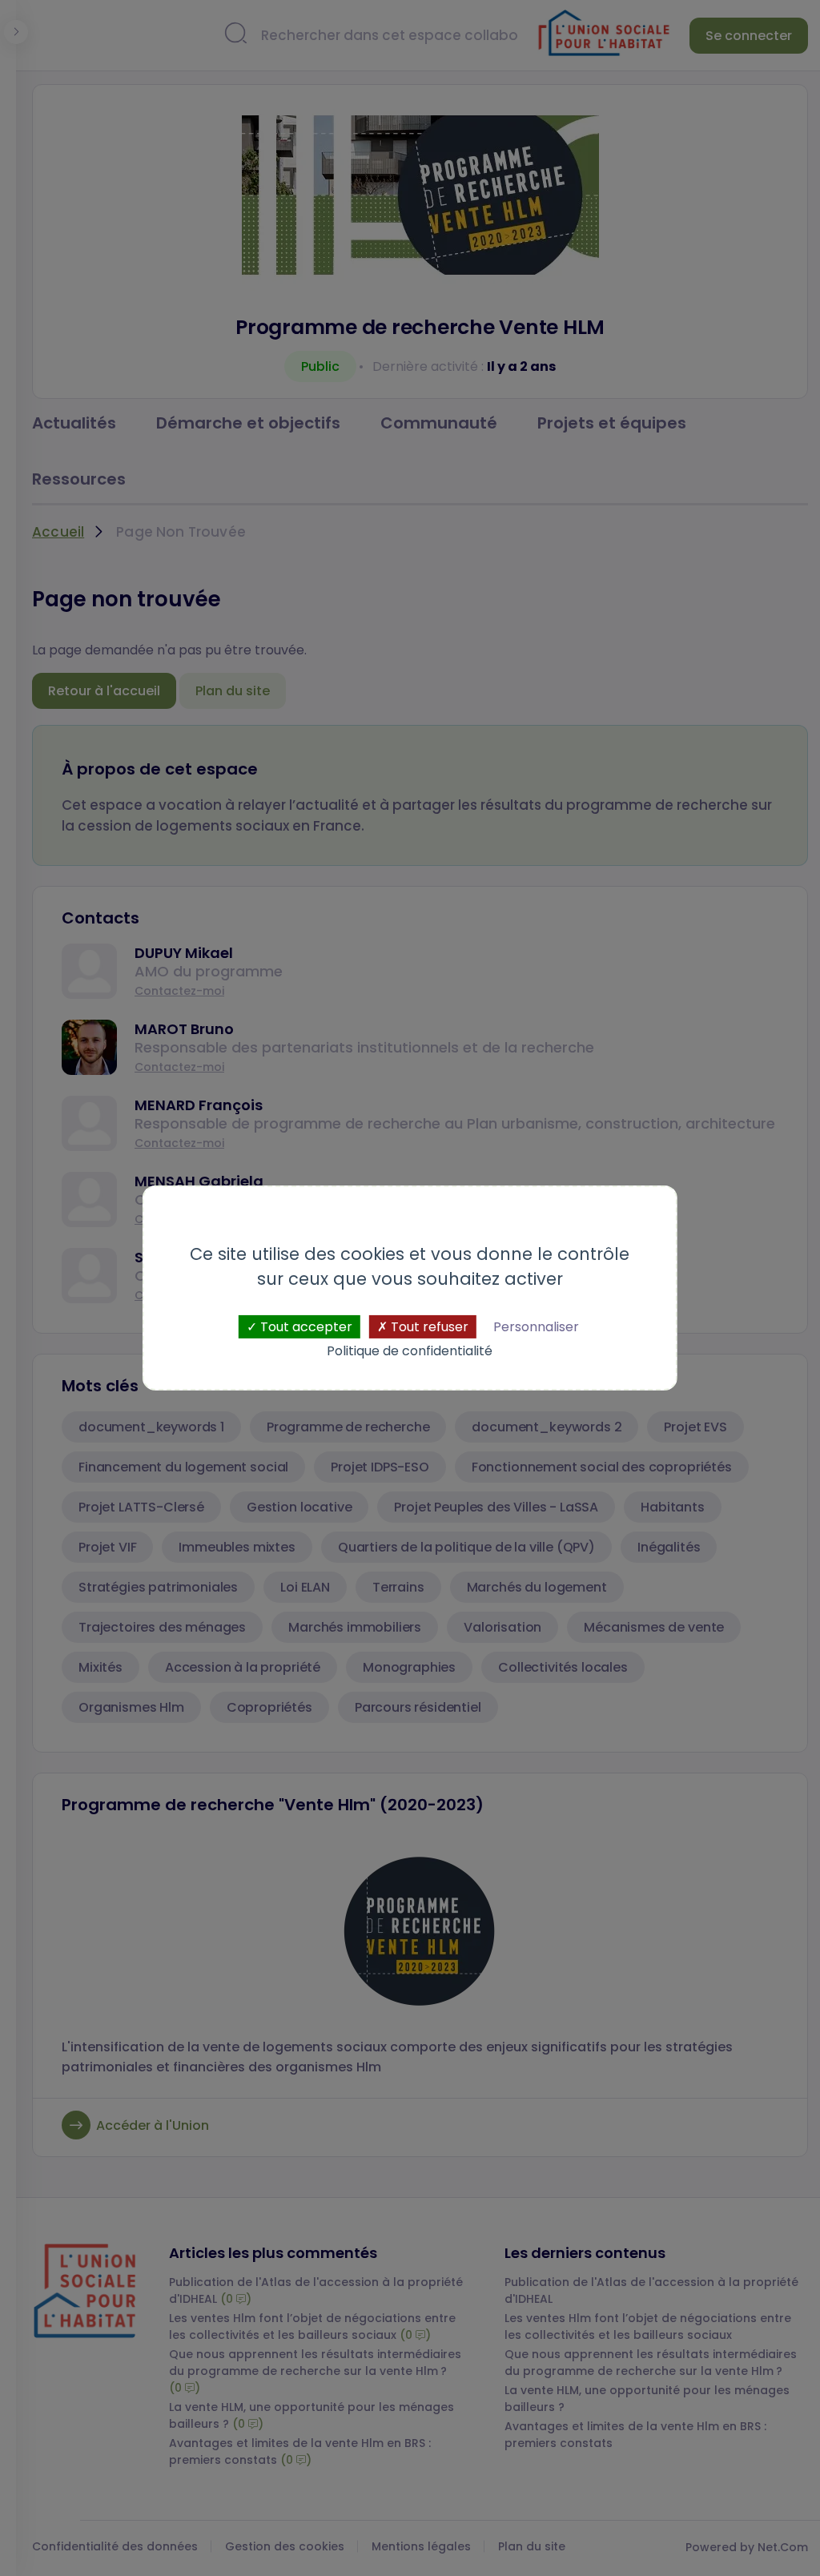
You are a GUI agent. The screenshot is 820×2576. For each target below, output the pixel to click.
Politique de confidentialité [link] (410, 1351)
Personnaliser (536, 1327)
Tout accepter (305, 1327)
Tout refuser (428, 1327)
